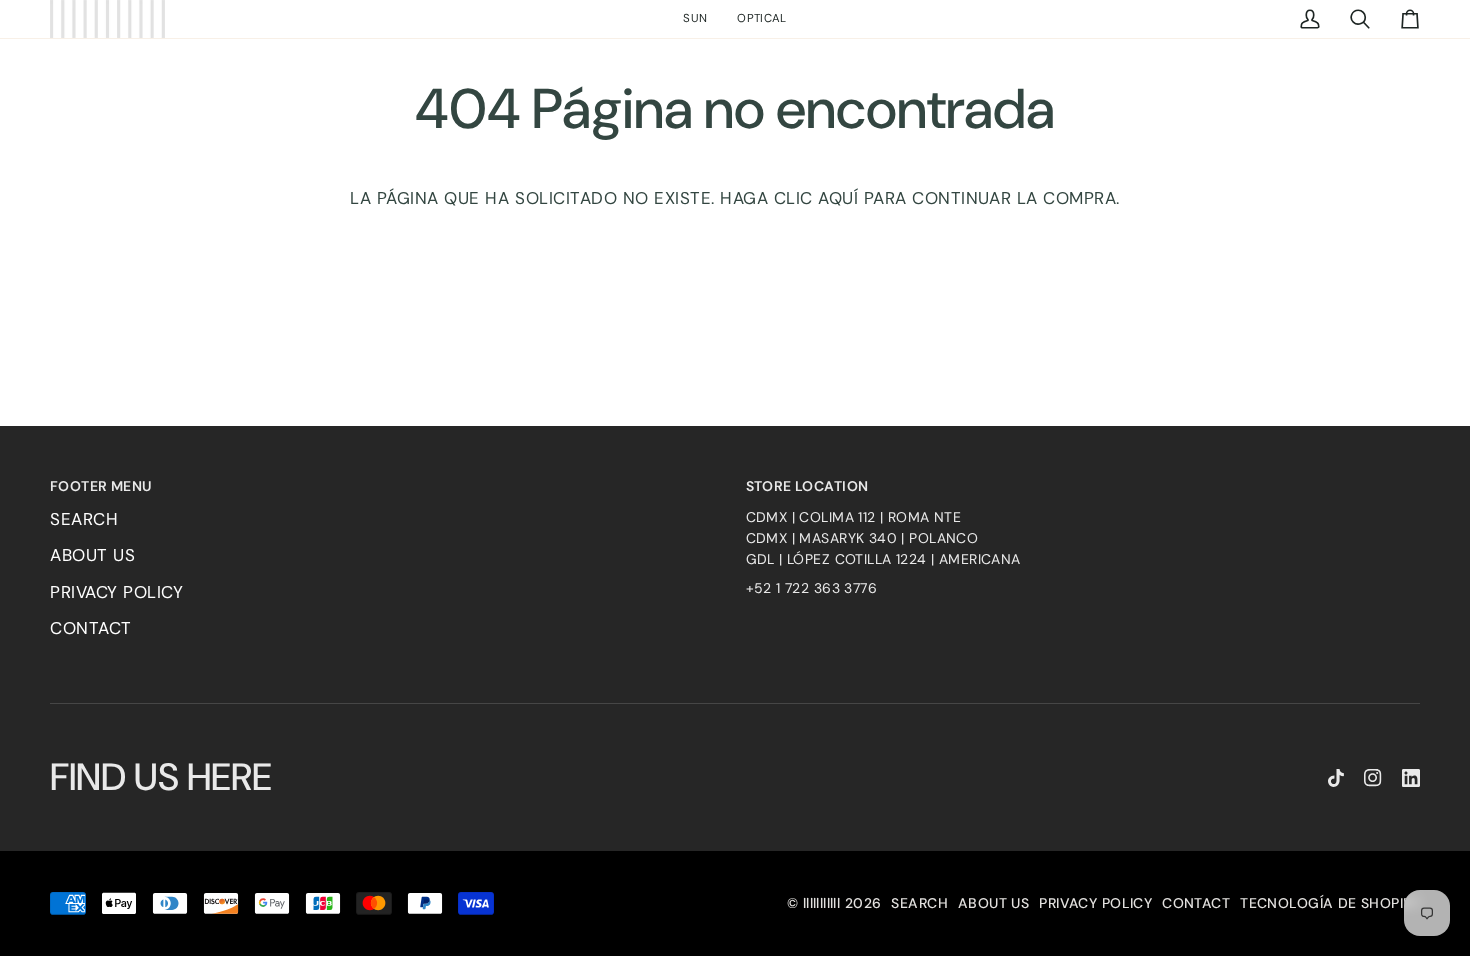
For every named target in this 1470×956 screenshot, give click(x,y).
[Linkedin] (1411, 778)
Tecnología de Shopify (1330, 903)
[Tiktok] (1336, 778)
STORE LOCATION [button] (807, 486)
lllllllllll (822, 903)
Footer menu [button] (101, 486)
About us (92, 555)
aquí (838, 198)
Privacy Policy (116, 592)
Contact (91, 628)
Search (84, 519)
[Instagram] (1373, 778)
